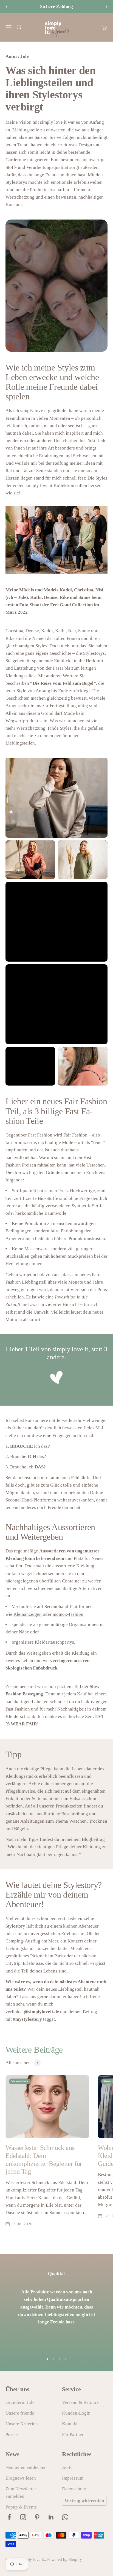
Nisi (72, 631)
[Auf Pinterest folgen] (37, 2517)
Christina (14, 631)
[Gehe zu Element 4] (66, 2359)
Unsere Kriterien (22, 2424)
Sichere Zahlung (56, 6)
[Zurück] (6, 6)
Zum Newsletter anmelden (21, 2493)
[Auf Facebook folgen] (9, 2517)
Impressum (73, 2478)
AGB (67, 2467)
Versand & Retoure (80, 2402)
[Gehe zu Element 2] (53, 2359)
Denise (32, 631)
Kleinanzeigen (28, 1614)
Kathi (60, 631)
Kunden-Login (76, 2413)
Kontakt (70, 2424)
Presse (12, 2435)
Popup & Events (21, 2507)
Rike (10, 638)
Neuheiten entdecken (26, 2467)
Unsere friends (20, 2413)
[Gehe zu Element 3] (60, 2359)
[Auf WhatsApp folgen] (65, 2517)
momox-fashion (68, 1614)
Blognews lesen (21, 2478)
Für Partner (73, 2435)
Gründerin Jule (20, 2402)
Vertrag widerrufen (84, 2501)
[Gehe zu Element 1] (47, 2359)
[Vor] (107, 6)
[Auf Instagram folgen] (23, 2517)
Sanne (84, 631)
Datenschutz (74, 2489)
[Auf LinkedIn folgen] (51, 2517)
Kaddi (47, 631)
